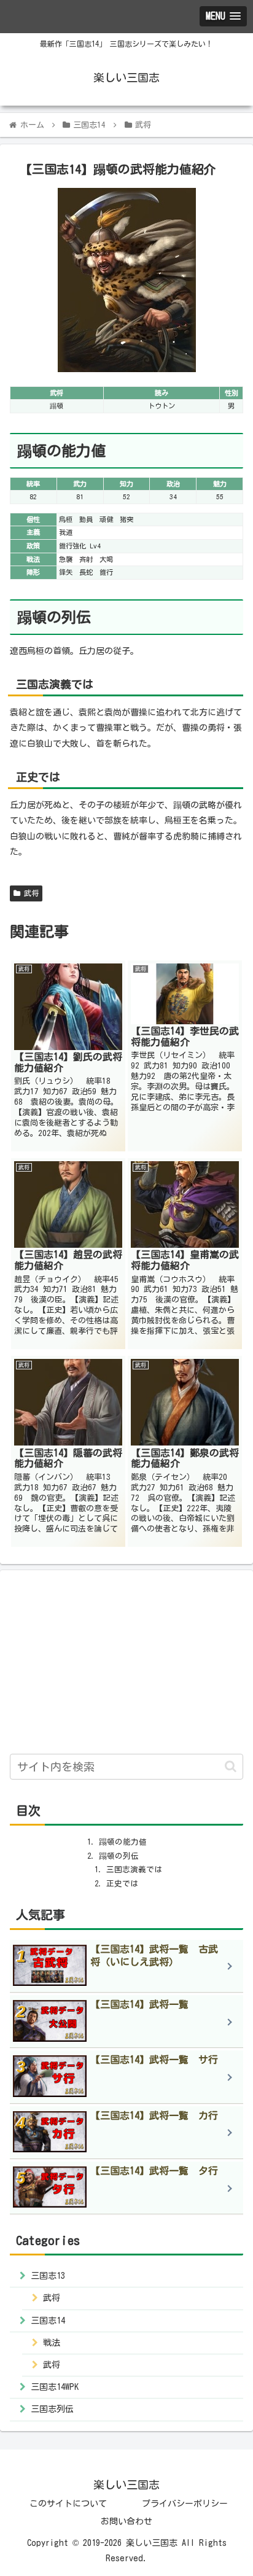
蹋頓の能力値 (123, 1842)
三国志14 (48, 2321)
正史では (122, 1884)
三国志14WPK (55, 2387)
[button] (231, 1766)
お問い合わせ (126, 2521)
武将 (29, 893)
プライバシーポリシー (185, 2504)
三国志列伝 (52, 2409)
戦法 (52, 2343)
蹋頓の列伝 (119, 1856)
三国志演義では (134, 1870)
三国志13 (48, 2276)
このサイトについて (68, 2504)
